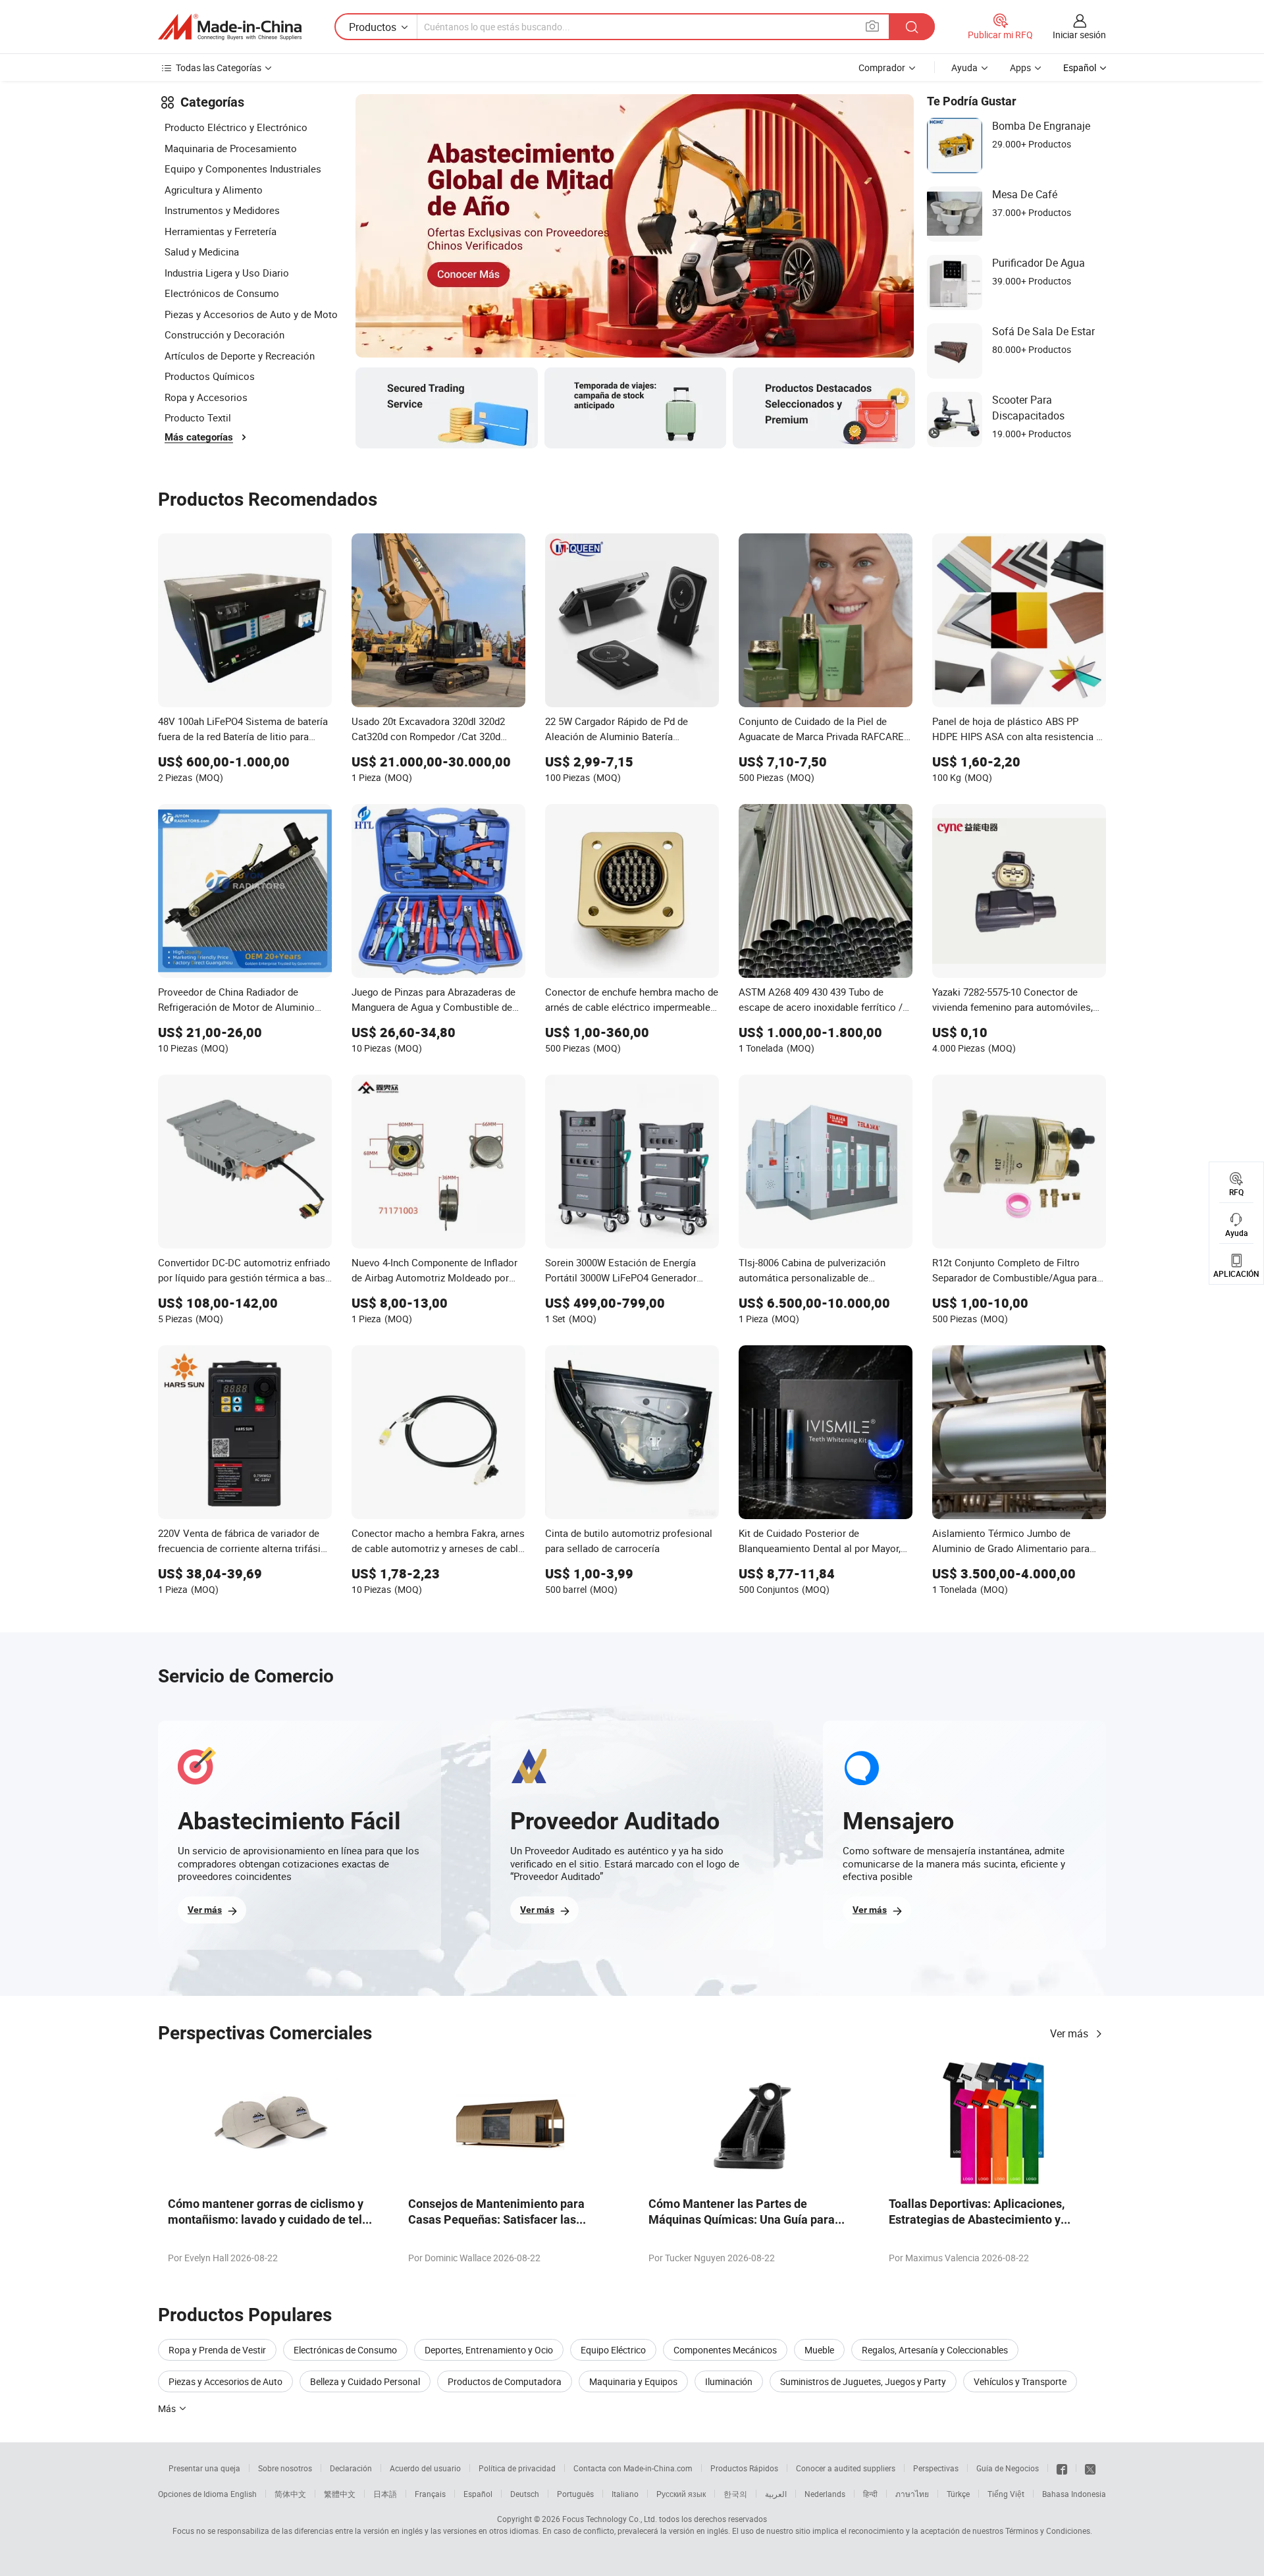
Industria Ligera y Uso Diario (227, 273)
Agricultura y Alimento (214, 190)
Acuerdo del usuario (425, 2468)
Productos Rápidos (744, 2468)
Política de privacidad (517, 2468)
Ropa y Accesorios (206, 397)
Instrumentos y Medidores (222, 210)
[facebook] (1062, 2468)
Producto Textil (198, 417)
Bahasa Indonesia (1074, 2494)
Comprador (882, 67)
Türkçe (958, 2494)
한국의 (735, 2494)
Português (575, 2494)
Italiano (625, 2494)
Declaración (351, 2468)
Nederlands (825, 2494)
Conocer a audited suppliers (846, 2468)
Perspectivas (936, 2468)
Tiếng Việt (1006, 2494)
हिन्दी (870, 2494)
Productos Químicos (210, 376)
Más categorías (199, 437)
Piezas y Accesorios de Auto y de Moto (251, 314)
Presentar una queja (204, 2468)
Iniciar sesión (1079, 35)
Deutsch (525, 2494)
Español (478, 2494)
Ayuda (964, 67)
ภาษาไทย (912, 2494)
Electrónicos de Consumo (222, 293)
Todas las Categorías (219, 67)
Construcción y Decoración (224, 335)
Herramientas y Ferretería (221, 231)
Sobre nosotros (285, 2468)
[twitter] (1090, 2468)
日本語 (385, 2494)
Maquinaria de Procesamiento (231, 148)
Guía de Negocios (1008, 2468)
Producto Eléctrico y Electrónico (236, 127)
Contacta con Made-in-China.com (633, 2468)
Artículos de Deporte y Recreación (240, 356)
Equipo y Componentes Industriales (243, 169)
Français (430, 2494)
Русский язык (681, 2494)
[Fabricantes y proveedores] (230, 27)
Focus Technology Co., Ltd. (610, 2519)
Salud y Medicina (202, 252)
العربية (776, 2494)
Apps (1020, 67)
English (244, 2494)
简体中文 (290, 2494)
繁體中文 (340, 2494)
